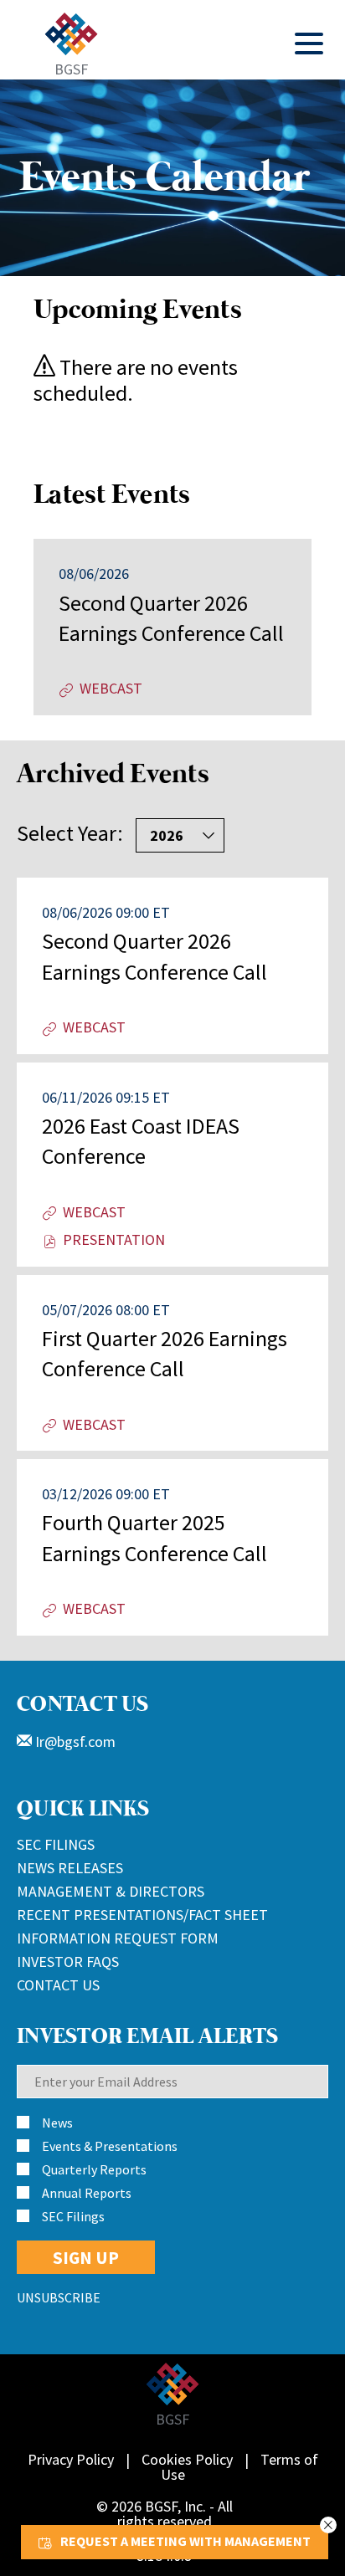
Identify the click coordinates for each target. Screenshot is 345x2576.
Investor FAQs (68, 1961)
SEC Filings (56, 1844)
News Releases (70, 1868)
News (57, 2123)
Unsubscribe (59, 2297)
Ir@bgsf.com (74, 1741)
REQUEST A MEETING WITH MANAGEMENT (185, 2541)
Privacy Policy (71, 2459)
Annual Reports (87, 2193)
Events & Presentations (110, 2146)
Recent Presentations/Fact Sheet (142, 1915)
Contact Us (58, 1985)
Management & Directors (111, 1891)
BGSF (71, 68)
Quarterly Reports (94, 2169)
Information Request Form (118, 1938)
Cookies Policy (187, 2459)
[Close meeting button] (328, 2525)
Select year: (70, 833)
